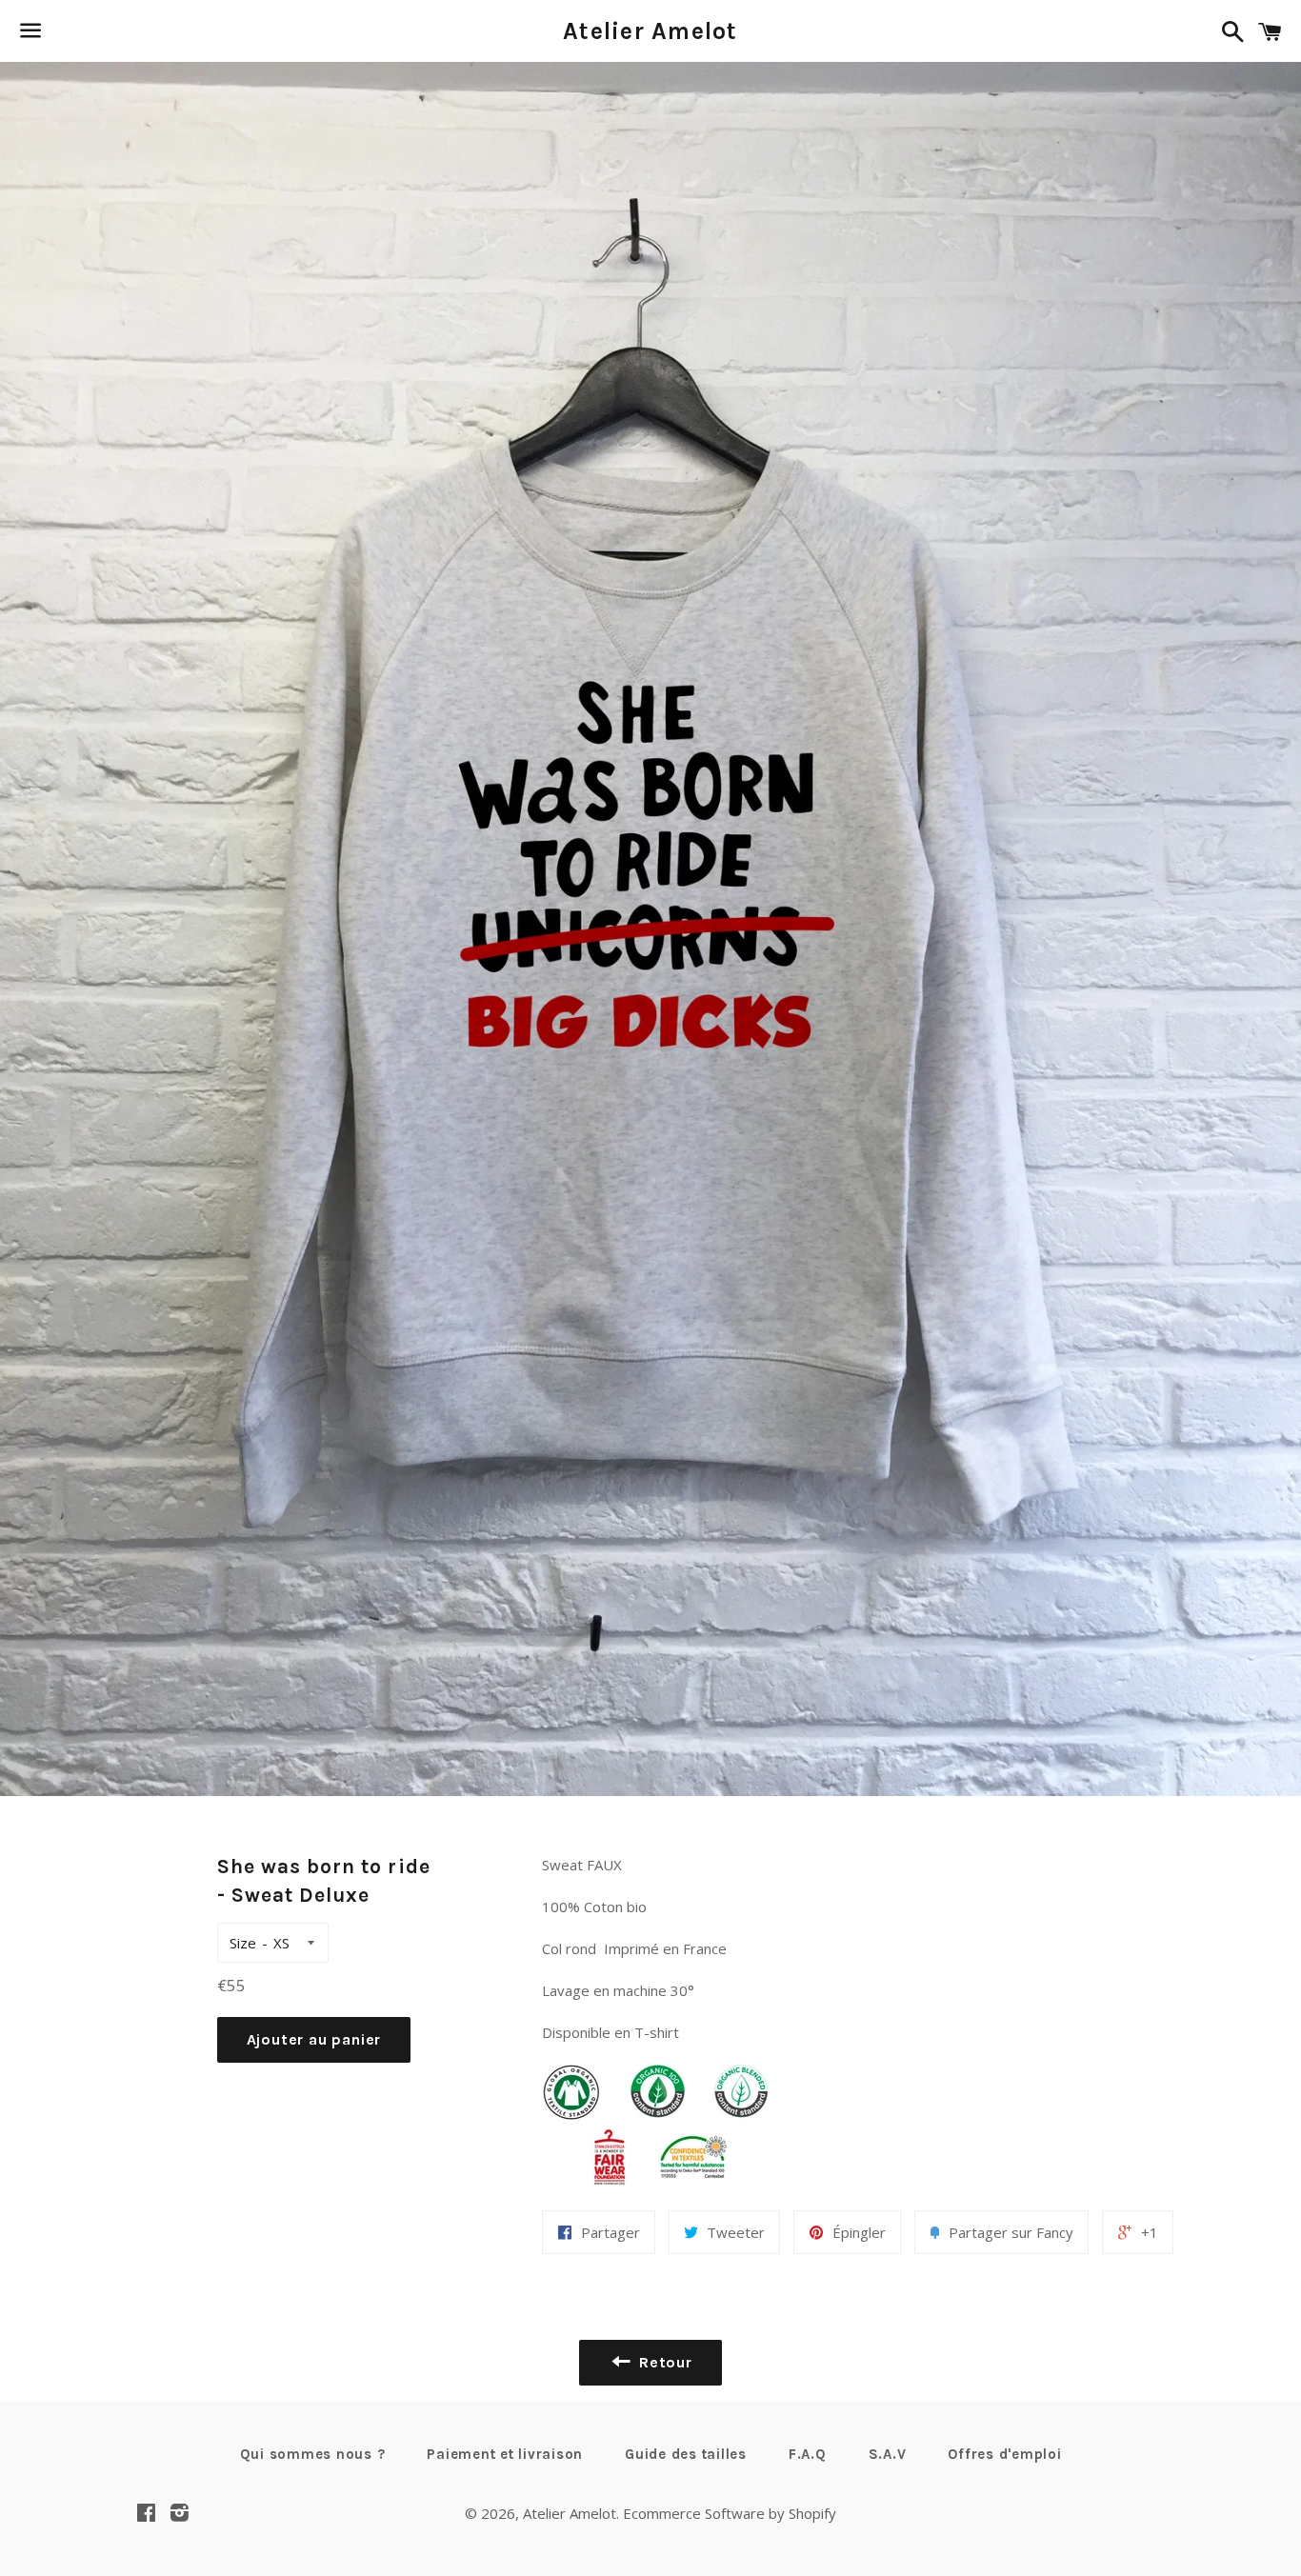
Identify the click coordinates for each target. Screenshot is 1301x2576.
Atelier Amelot (650, 31)
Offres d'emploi (1004, 2454)
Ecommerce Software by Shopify (730, 2513)
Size (243, 1943)
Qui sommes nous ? (313, 2454)
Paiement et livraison (505, 2454)
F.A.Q (808, 2454)
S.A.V (888, 2454)
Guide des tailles (686, 2454)
